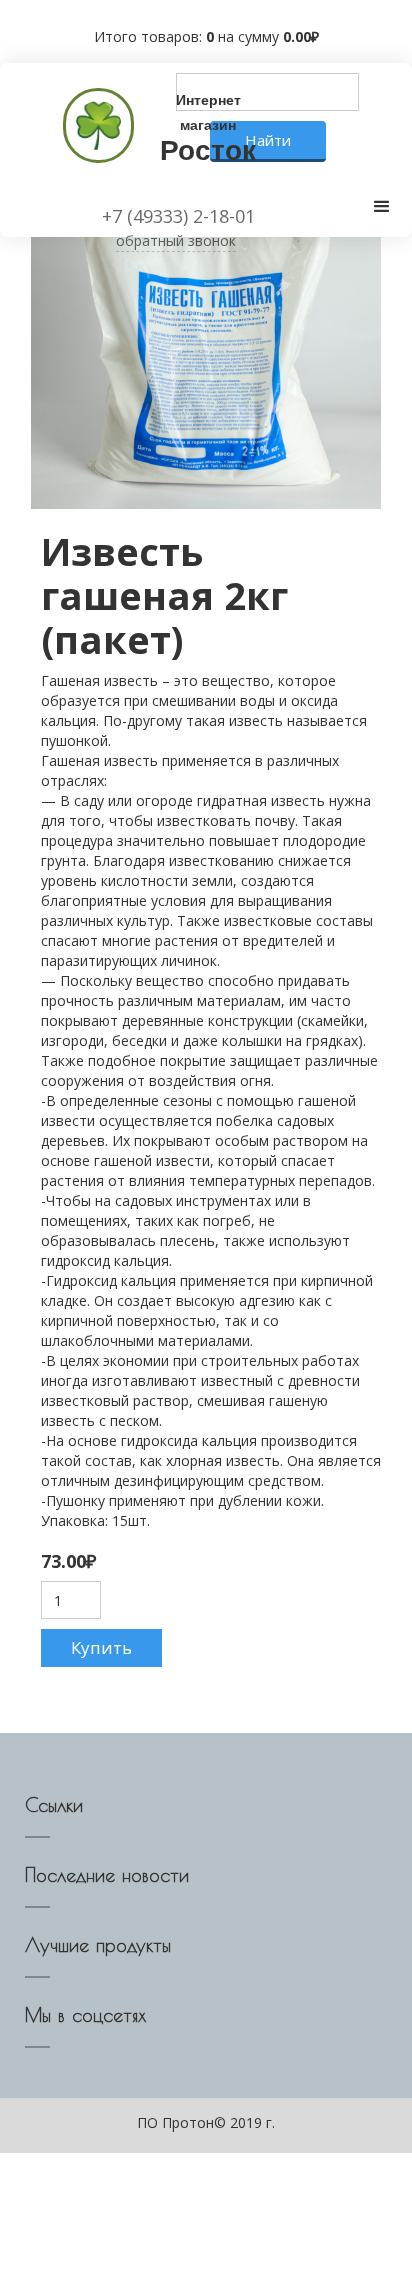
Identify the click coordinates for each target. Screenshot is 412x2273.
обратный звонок (176, 240)
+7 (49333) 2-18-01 (178, 216)
